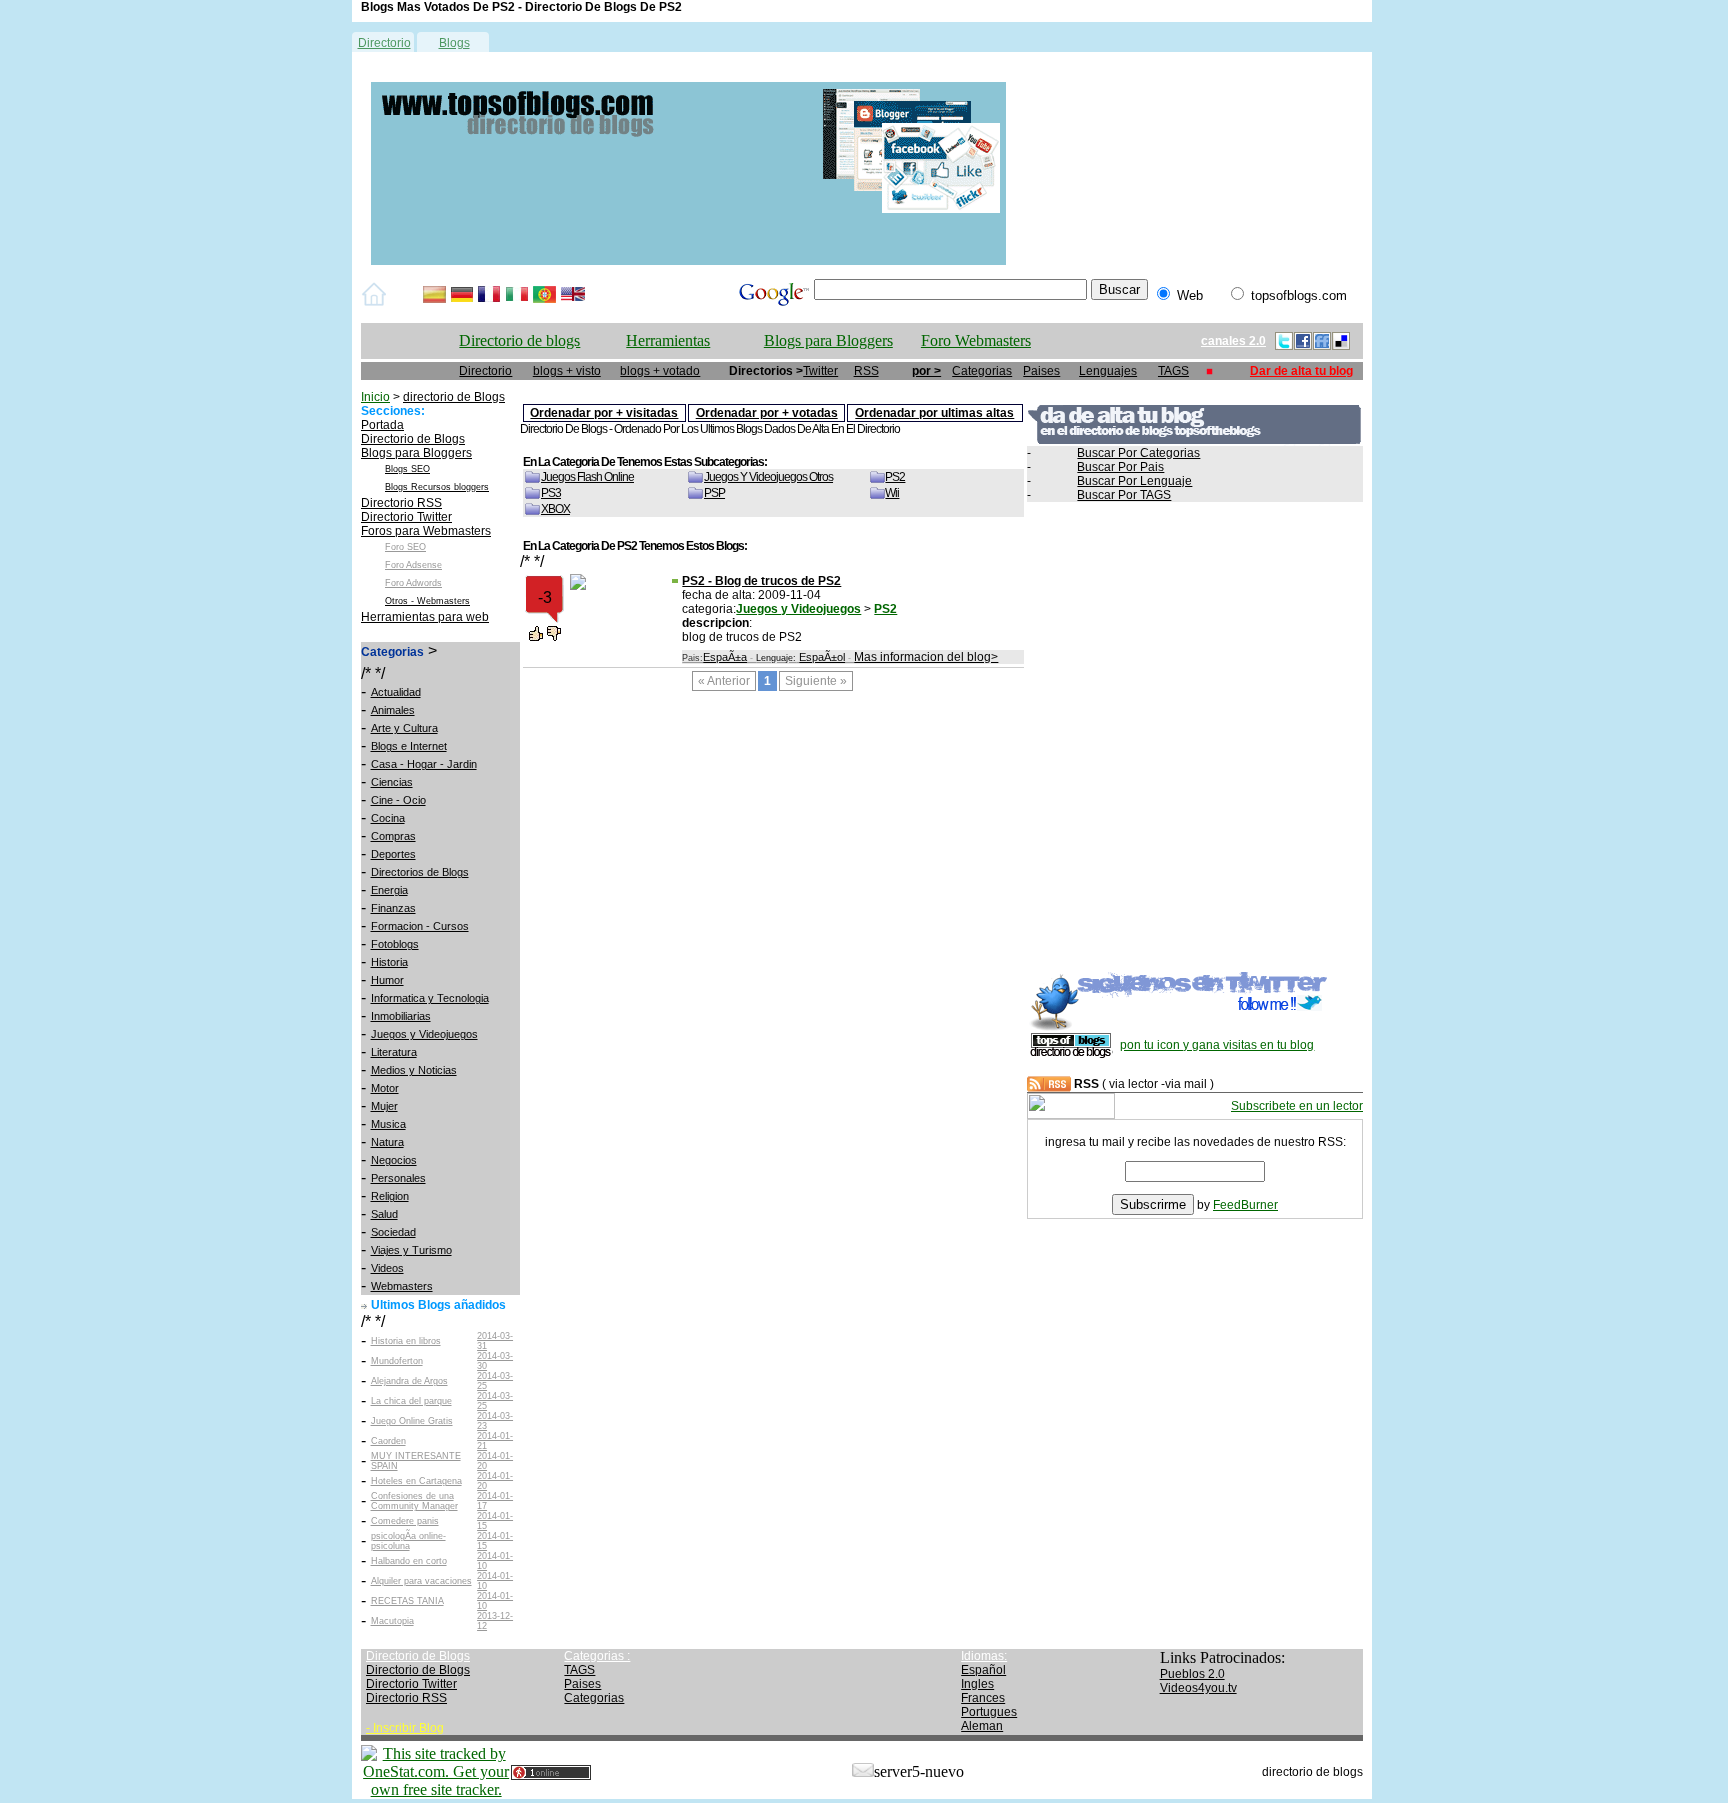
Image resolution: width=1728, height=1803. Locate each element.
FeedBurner (1245, 1205)
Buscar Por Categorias (1138, 453)
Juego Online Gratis (412, 1421)
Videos (387, 1268)
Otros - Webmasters (427, 601)
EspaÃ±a (725, 657)
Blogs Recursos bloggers (437, 487)
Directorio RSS (401, 503)
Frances (983, 1698)
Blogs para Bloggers (828, 340)
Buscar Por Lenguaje (1134, 481)
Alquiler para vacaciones (421, 1581)
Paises (1041, 371)
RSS (866, 371)
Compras (393, 836)
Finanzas (393, 908)
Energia (389, 890)
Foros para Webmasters (426, 531)
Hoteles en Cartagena (416, 1481)
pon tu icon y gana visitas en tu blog (1217, 1045)
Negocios (394, 1160)
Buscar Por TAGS (1124, 495)
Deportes (393, 854)
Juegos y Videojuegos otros (768, 477)
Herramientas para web (425, 617)
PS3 (551, 493)
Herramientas (668, 340)
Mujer (384, 1106)
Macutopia (392, 1621)
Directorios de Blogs (420, 872)
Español (983, 1670)
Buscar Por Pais (1120, 467)
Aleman (982, 1726)
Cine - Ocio (398, 800)
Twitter (820, 371)
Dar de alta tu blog (1301, 371)
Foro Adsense (413, 565)
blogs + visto (567, 371)
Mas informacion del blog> (926, 657)
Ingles (977, 1684)
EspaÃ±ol (822, 657)
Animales (393, 710)
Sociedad (393, 1232)
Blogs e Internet (409, 746)
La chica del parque (411, 1401)
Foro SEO (405, 547)
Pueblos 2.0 (1192, 1674)
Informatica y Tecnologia (430, 998)
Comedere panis (405, 1521)
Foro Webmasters (976, 340)
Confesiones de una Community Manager (414, 1501)
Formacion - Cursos (420, 926)
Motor (385, 1088)
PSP (714, 493)
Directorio (384, 43)
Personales (398, 1178)
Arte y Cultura (404, 728)
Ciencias (392, 782)
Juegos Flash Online (587, 477)
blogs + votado (660, 371)
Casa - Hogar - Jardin (424, 764)
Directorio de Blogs (413, 439)
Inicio (375, 397)
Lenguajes (1108, 371)
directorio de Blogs (454, 397)
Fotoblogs (395, 944)
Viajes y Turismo (411, 1250)
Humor (387, 980)
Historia (389, 962)
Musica (388, 1124)
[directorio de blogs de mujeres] (688, 261)
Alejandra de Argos (409, 1381)
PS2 (895, 477)
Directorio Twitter (406, 517)
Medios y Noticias (414, 1070)
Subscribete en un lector (1297, 1106)
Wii (892, 493)
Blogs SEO (407, 469)
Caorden (388, 1441)
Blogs (454, 43)
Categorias (982, 371)
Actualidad (396, 692)
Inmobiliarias (401, 1016)
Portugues (989, 1712)
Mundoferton (397, 1361)
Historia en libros (406, 1341)
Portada (382, 425)
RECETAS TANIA (407, 1601)
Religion (390, 1196)
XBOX (555, 509)
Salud (384, 1214)
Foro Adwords (413, 583)
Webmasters (402, 1286)
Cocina (388, 818)
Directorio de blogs (519, 340)
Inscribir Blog (408, 1728)
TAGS (1173, 371)
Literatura (394, 1052)
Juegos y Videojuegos (424, 1034)
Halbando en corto (409, 1561)
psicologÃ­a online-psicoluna (408, 1541)
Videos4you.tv (1198, 1688)
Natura (387, 1142)
